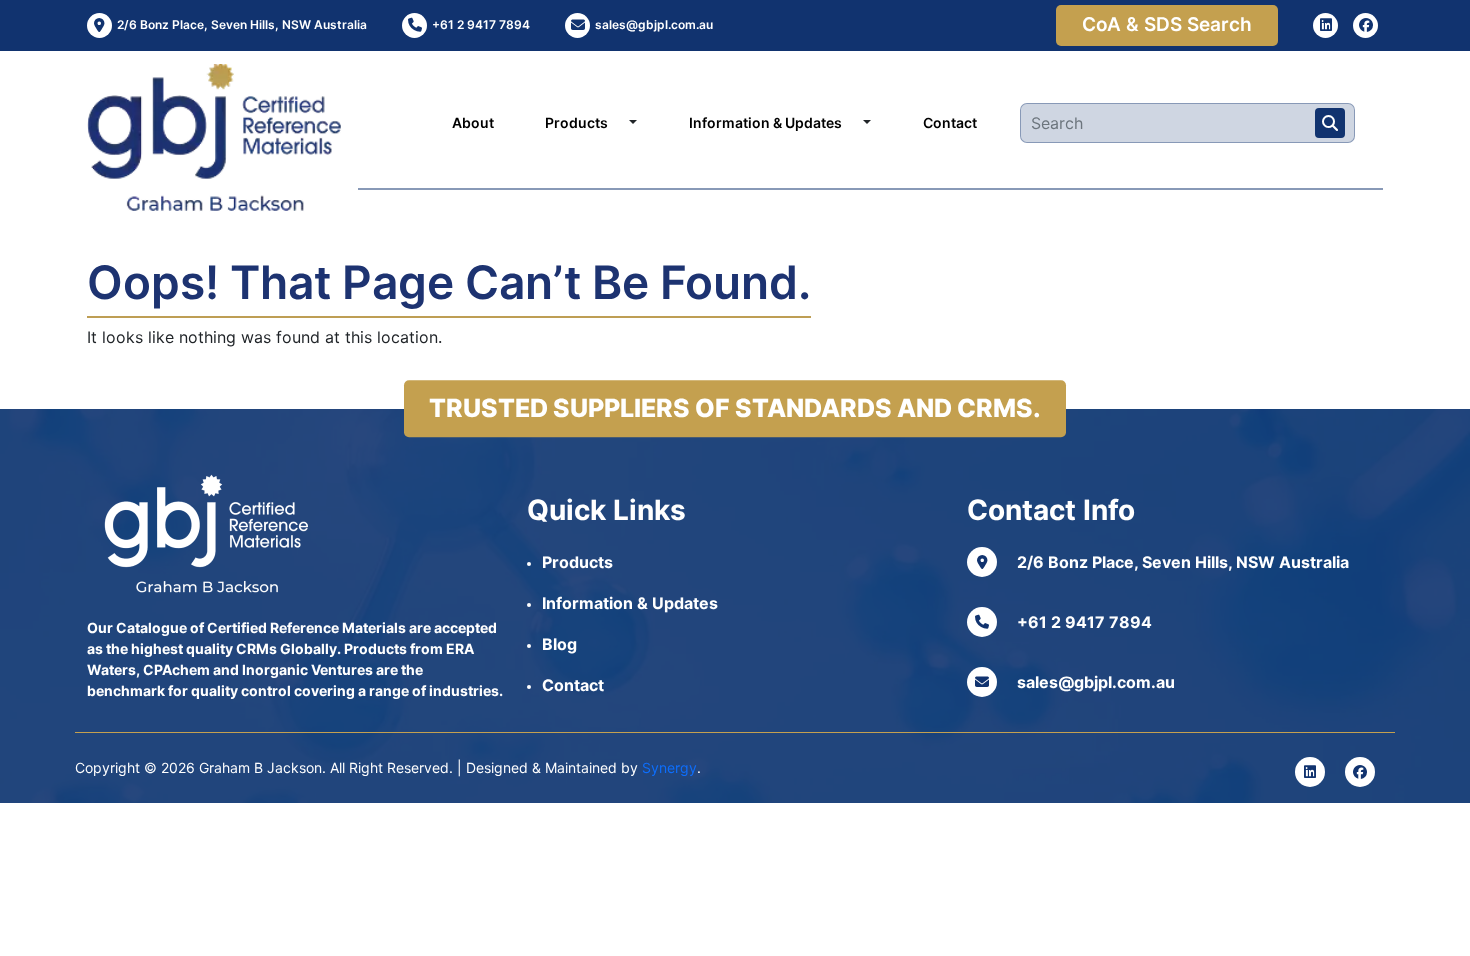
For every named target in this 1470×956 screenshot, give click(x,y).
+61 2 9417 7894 (1084, 622)
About (473, 122)
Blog (559, 644)
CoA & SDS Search (1167, 24)
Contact (950, 122)
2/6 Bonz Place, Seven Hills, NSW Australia (1183, 562)
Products (576, 122)
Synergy (669, 767)
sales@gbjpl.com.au (1096, 682)
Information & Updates (765, 122)
